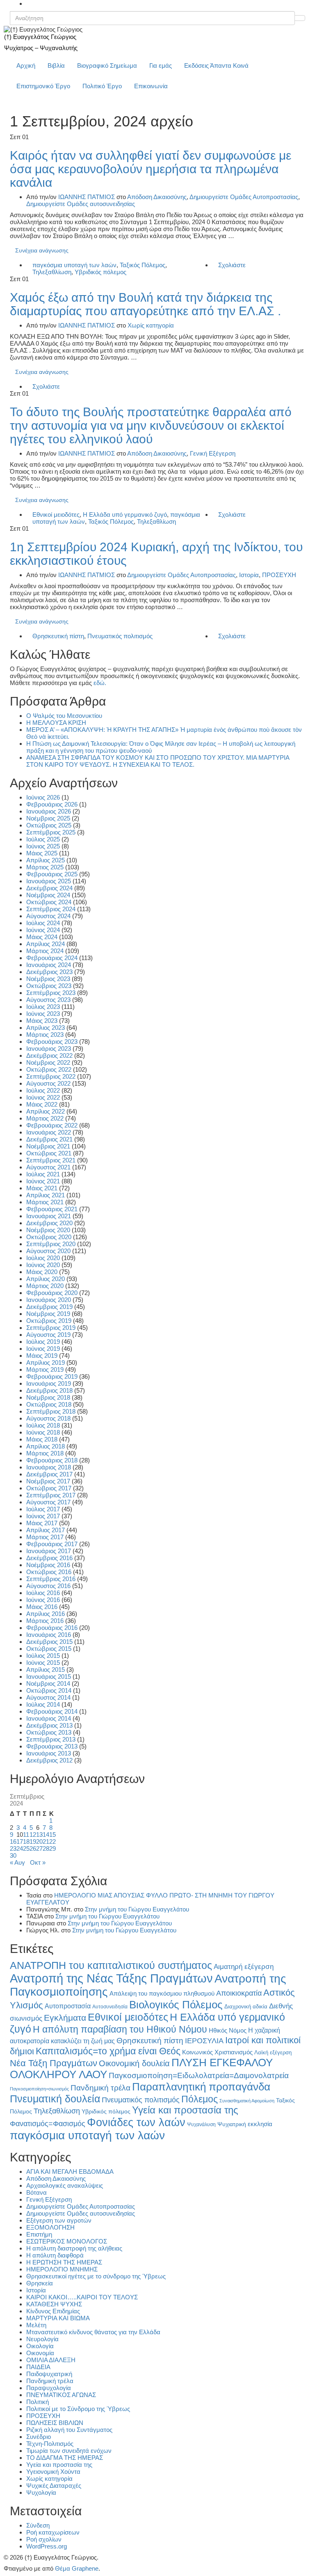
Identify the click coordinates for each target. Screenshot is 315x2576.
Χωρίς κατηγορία (151, 325)
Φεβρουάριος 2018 (52, 1460)
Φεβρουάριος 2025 (52, 874)
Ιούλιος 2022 (43, 1090)
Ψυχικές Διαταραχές (54, 2485)
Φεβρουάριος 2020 (52, 1293)
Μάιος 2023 (42, 1021)
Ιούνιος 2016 (43, 1600)
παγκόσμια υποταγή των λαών (74, 265)
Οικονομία (40, 2353)
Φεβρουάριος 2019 (52, 1376)
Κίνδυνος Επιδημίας (53, 2311)
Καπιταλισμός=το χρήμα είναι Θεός (108, 2051)
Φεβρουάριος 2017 (52, 1544)
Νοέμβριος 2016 (48, 1565)
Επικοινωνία (151, 86)
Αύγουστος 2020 (48, 1251)
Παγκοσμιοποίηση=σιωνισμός (39, 2089)
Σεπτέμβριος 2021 (51, 1160)
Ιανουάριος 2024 (49, 965)
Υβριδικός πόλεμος (100, 272)
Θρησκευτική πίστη (58, 636)
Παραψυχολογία (49, 2388)
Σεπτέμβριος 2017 (51, 1495)
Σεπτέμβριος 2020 (51, 1244)
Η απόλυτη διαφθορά (55, 2255)
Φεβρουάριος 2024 (52, 958)
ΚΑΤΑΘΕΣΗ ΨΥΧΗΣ (54, 2304)
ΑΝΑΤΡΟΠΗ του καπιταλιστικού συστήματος (111, 1965)
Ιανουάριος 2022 (49, 1132)
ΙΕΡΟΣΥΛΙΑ (204, 2041)
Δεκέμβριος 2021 (49, 1139)
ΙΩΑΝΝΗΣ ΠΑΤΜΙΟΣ (87, 197)
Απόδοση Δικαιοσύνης (157, 197)
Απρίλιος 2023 (46, 1028)
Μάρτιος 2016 (45, 1621)
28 (46, 1848)
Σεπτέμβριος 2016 (51, 1579)
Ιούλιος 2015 (43, 1656)
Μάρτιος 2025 (45, 867)
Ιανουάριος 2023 (49, 1049)
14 (46, 1835)
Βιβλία (56, 65)
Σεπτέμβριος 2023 (51, 993)
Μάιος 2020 (42, 1272)
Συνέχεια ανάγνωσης (42, 250)
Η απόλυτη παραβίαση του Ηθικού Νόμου (120, 2029)
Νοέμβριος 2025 (48, 818)
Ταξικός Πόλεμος (143, 265)
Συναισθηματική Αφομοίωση (247, 2101)
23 (13, 1848)
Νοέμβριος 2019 (48, 1314)
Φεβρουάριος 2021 (52, 1209)
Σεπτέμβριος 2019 (51, 1328)
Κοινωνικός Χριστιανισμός (217, 2052)
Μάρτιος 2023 (45, 1035)
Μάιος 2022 (42, 1104)
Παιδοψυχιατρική (49, 2374)
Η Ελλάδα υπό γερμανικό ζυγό (125, 515)
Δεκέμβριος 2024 (49, 888)
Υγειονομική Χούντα (53, 2472)
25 (26, 1848)
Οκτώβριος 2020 (49, 1237)
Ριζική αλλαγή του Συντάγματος (69, 2430)
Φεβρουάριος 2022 (52, 1125)
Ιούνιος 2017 (43, 1516)
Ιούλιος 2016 (43, 1593)
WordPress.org (47, 2546)
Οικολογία (40, 2346)
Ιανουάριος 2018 (49, 1467)
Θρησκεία (40, 2283)
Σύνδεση (38, 2525)
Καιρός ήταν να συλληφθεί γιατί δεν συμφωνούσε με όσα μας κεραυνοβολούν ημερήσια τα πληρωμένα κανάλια (151, 169)
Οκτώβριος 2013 (49, 1732)
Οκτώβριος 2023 (49, 986)
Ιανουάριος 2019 (49, 1383)
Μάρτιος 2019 (45, 1369)
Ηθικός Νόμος (228, 2030)
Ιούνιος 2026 (43, 797)
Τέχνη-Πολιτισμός (50, 2444)
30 (13, 1855)
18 (26, 1841)
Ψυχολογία (41, 2492)
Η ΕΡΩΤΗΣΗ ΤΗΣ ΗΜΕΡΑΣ (64, 2262)
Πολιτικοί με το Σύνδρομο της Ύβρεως (78, 2409)
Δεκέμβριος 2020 (49, 1223)
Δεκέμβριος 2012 (49, 1760)
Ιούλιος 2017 (43, 1509)
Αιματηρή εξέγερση (244, 1967)
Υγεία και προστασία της (185, 2110)
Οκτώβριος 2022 (49, 1069)
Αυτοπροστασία (68, 2006)
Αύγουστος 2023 (48, 1000)
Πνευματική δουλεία (55, 2099)
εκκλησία (260, 2124)
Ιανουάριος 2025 (49, 881)
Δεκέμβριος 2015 (49, 1642)
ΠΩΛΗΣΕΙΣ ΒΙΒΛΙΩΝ (55, 2423)
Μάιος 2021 (42, 1188)
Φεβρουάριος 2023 (52, 1042)
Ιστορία (249, 575)
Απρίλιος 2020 (46, 1279)
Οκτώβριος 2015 (49, 1649)
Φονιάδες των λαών (136, 2122)
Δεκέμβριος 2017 (49, 1474)
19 (33, 1841)
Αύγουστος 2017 (48, 1502)
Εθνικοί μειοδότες (56, 515)
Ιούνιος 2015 (43, 1663)
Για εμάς (161, 65)
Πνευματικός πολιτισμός (120, 636)
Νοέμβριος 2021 (48, 1146)
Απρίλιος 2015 (46, 1670)
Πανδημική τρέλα (100, 2088)
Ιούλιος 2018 (43, 1425)
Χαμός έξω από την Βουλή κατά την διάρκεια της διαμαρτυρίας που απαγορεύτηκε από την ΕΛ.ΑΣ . (145, 304)
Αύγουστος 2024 (48, 916)
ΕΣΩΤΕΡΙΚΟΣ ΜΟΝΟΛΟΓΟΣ (67, 2241)
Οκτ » (38, 1862)
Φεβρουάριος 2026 (52, 804)
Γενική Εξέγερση (213, 453)
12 (33, 1835)
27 (39, 1848)
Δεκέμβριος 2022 (49, 1055)
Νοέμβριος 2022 (48, 1062)
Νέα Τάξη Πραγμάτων (54, 2063)
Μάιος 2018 (42, 1439)
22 (52, 1841)
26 (33, 1848)
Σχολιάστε (232, 265)
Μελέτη (36, 2325)
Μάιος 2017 (42, 1523)
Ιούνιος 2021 (43, 1181)
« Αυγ (17, 1862)
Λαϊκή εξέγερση (273, 2053)
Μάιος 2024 (42, 937)
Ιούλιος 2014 (43, 1704)
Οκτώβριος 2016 (49, 1572)
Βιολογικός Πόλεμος (176, 2005)
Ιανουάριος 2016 (49, 1635)
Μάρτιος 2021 (45, 1202)
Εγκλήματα (65, 2018)
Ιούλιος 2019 (43, 1342)
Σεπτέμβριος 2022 (51, 1076)
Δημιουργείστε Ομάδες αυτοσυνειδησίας (81, 204)
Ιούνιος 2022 (43, 1097)
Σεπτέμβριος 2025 (51, 832)
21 (46, 1841)
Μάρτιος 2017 (45, 1537)
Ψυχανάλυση (201, 2125)
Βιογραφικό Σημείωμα (107, 65)
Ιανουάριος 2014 (49, 1718)
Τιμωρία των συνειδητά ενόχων (69, 2451)
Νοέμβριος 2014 (48, 1683)
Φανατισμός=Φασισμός (48, 2123)
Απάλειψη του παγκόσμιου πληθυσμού (162, 1993)
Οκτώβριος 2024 (49, 902)
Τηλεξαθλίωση (52, 272)
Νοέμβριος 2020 (48, 1230)
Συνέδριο (39, 2437)
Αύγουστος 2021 (48, 1167)
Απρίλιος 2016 (46, 1614)
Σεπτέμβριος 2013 (51, 1739)
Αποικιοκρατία (239, 1993)
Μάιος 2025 (42, 853)
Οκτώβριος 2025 (49, 825)
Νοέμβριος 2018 (48, 1397)
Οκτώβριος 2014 (49, 1690)
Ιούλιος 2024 (43, 923)
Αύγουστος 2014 (48, 1697)
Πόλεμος (200, 2099)
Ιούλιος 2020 (43, 1258)
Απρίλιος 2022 (46, 1111)
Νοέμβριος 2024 (48, 895)
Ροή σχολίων (44, 2539)
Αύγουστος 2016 (48, 1586)
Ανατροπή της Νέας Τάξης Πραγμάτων (111, 1978)
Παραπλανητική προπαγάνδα (201, 2087)
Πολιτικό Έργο (102, 86)
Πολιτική (38, 2402)
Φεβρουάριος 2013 (52, 1746)
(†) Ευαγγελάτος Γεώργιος (40, 37)
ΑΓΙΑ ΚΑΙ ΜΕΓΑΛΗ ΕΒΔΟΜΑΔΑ (70, 2171)
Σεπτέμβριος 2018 (51, 1411)
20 (39, 1841)
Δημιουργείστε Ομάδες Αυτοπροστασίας (244, 197)
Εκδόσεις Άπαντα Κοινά (216, 65)
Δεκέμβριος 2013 (49, 1725)
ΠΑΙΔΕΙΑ (38, 2367)
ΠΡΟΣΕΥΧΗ (279, 575)
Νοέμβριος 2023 (48, 979)
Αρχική (26, 65)
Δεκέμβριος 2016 (49, 1558)
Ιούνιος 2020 (43, 1265)
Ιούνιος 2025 (43, 846)
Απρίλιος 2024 (46, 944)
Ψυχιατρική (232, 2124)
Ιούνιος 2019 (43, 1349)
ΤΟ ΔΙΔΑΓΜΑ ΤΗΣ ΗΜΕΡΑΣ (65, 2458)
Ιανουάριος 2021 (49, 1216)
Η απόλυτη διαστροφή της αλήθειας (74, 2248)
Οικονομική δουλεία (134, 2063)
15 (52, 1835)
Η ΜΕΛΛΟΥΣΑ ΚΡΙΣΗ (56, 723)
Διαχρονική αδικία (246, 2006)
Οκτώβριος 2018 (49, 1404)
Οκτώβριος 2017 (49, 1488)
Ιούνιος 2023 (43, 1014)
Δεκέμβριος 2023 (49, 972)
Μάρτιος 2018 (45, 1453)
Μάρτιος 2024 (45, 951)
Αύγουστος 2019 (48, 1335)
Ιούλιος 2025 (43, 839)
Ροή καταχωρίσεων (53, 2532)
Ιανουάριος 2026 (49, 811)
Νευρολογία (42, 2339)
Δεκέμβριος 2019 (49, 1307)
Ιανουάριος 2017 (49, 1551)
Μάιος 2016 (42, 1607)
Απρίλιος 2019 (46, 1362)
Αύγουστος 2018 (48, 1418)
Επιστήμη (39, 2234)
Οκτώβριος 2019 (49, 1321)
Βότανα (37, 2192)
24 (20, 1848)
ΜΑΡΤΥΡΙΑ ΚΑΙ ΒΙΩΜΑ (58, 2318)
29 (52, 1848)
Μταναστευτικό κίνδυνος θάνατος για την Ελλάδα (93, 2332)
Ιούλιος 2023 (43, 1007)
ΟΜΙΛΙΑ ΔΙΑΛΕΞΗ (51, 2360)
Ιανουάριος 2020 (49, 1300)
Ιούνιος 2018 (43, 1432)
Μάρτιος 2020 (45, 1286)
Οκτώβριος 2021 (49, 1153)
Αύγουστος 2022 (48, 1083)
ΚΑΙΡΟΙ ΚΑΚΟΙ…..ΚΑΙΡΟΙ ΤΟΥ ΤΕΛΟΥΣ (82, 2297)
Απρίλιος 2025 (46, 860)
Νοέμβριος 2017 (48, 1481)
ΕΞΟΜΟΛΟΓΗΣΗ (50, 2227)
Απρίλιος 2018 (46, 1446)
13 (39, 1835)
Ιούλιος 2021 (43, 1174)
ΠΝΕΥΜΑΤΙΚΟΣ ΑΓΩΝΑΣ (61, 2395)
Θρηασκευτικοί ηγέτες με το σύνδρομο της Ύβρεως (96, 2276)
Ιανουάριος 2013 (49, 1753)
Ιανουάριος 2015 (49, 1676)
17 (20, 1841)
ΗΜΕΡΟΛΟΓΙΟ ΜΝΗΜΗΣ (62, 2269)
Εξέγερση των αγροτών (59, 2220)
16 (13, 1841)
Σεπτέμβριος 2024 (51, 909)
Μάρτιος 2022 (45, 1118)
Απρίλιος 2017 (46, 1530)
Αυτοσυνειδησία (110, 2007)
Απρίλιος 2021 (46, 1195)
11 (26, 1835)
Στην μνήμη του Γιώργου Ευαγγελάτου (137, 1909)
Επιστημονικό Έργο (43, 86)
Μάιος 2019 (42, 1356)
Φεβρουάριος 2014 (52, 1711)
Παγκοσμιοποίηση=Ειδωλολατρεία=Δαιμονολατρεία (199, 2075)
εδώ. (100, 683)
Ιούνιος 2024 (43, 930)
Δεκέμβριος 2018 (49, 1390)
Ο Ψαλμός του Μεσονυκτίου (64, 716)
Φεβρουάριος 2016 (52, 1628)
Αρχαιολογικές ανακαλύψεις (65, 2185)
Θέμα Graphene (77, 2568)
